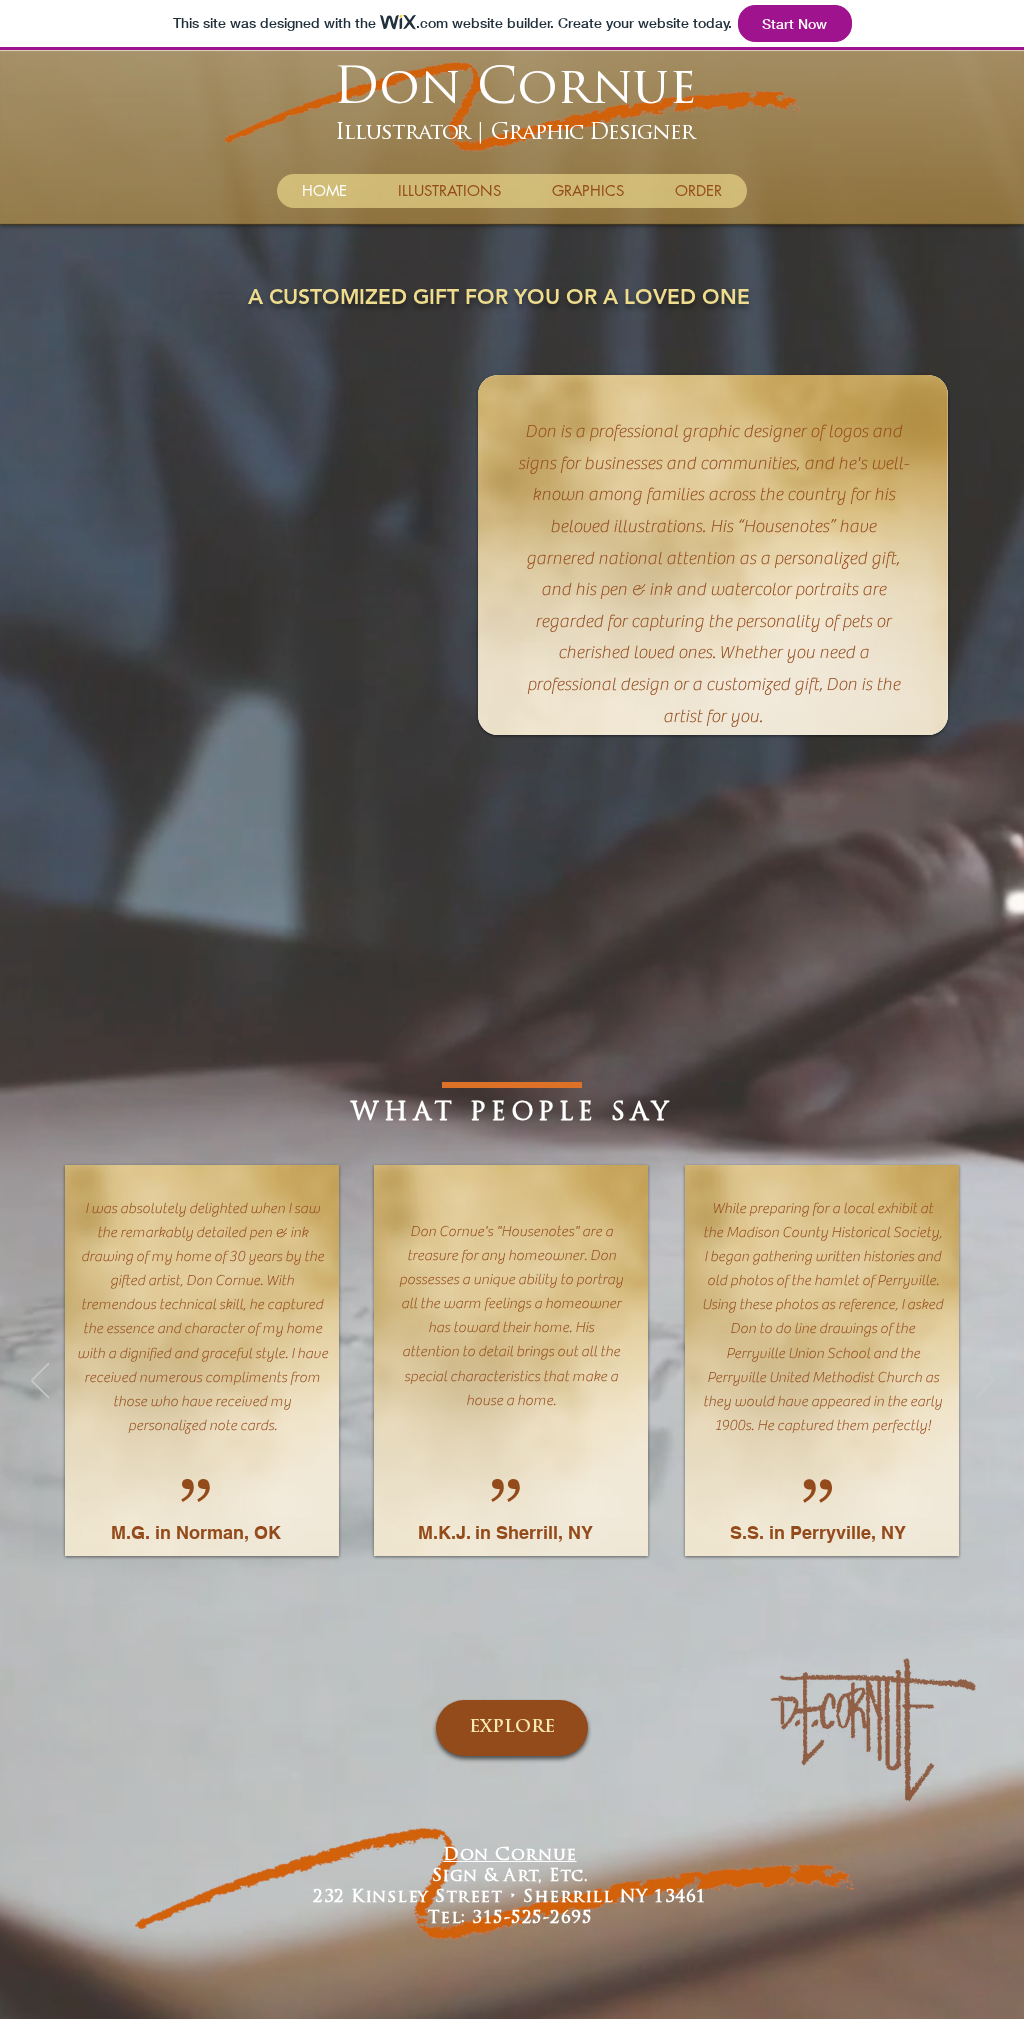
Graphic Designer (592, 133)
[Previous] (40, 1382)
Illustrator (402, 133)
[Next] (984, 1382)
